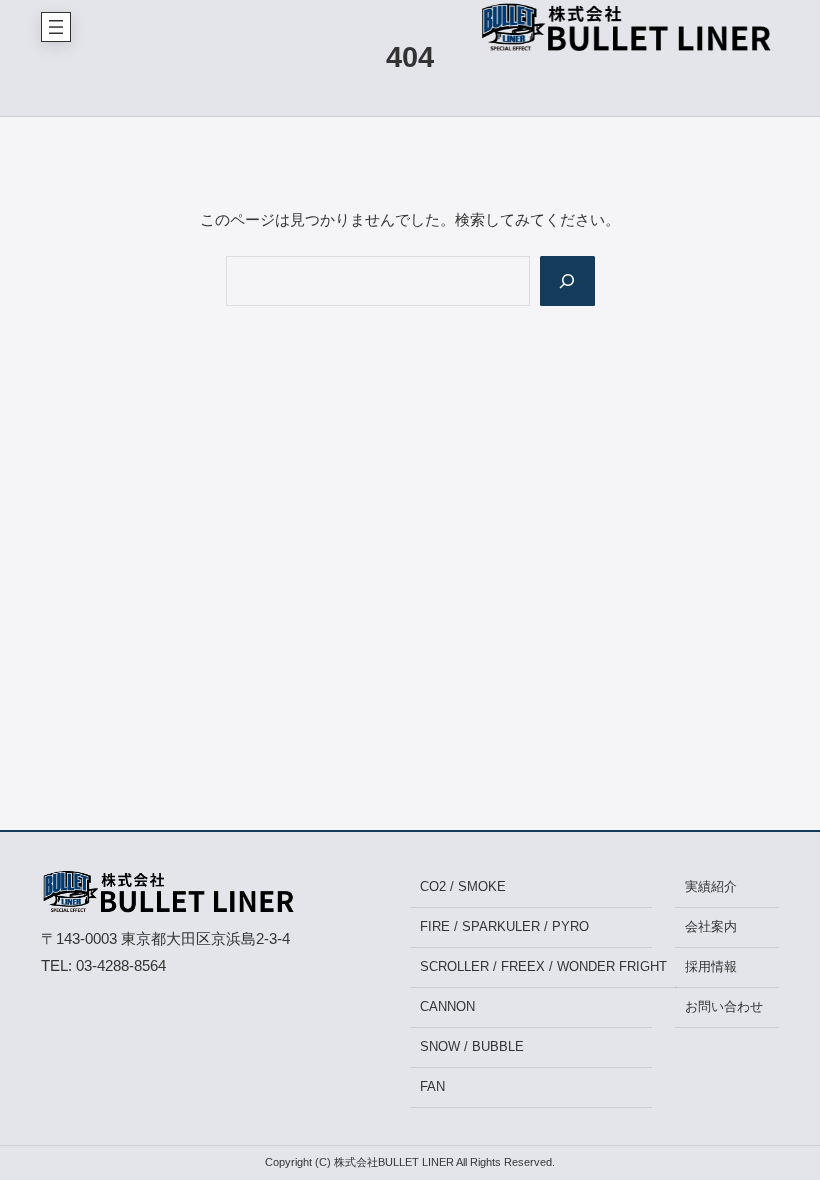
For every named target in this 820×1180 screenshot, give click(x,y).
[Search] (567, 281)
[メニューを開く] (56, 27)
